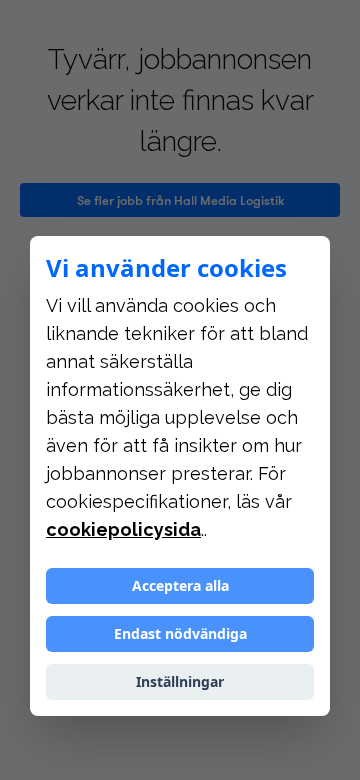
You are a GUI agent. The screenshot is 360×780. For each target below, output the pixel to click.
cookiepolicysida (123, 529)
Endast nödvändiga (180, 633)
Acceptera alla (180, 585)
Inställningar (180, 681)
